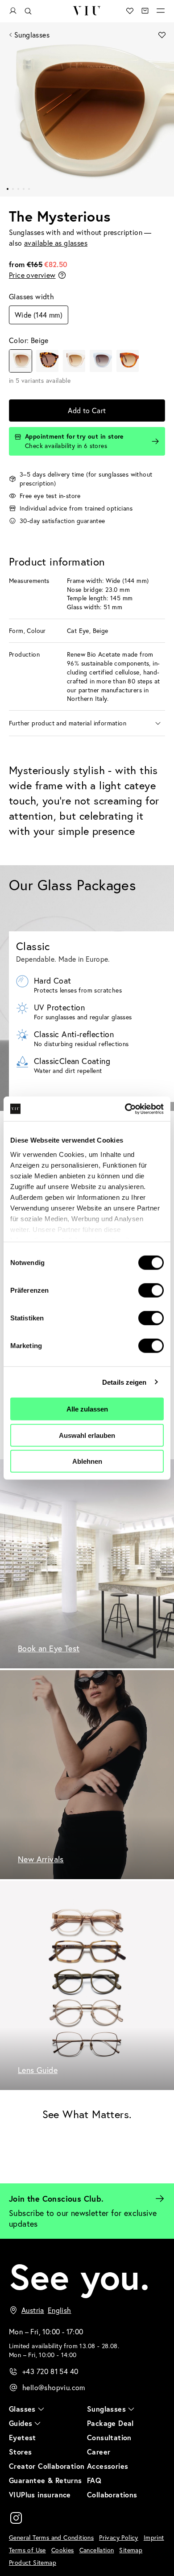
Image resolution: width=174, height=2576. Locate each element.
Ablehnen (87, 1461)
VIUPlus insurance (40, 2494)
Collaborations (112, 2494)
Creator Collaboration (47, 2466)
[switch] (151, 1290)
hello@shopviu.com (54, 2387)
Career (99, 2452)
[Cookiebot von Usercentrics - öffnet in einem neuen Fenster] (125, 1109)
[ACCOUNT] (13, 11)
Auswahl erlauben (87, 1435)
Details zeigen (124, 1382)
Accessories (108, 2466)
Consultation (109, 2437)
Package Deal (110, 2423)
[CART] (145, 11)
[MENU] (161, 11)
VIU (87, 11)
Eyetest (23, 2437)
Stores (20, 2452)
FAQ (94, 2480)
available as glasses (56, 243)
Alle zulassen (87, 1409)
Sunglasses (32, 35)
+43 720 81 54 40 (50, 2371)
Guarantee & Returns (46, 2480)
